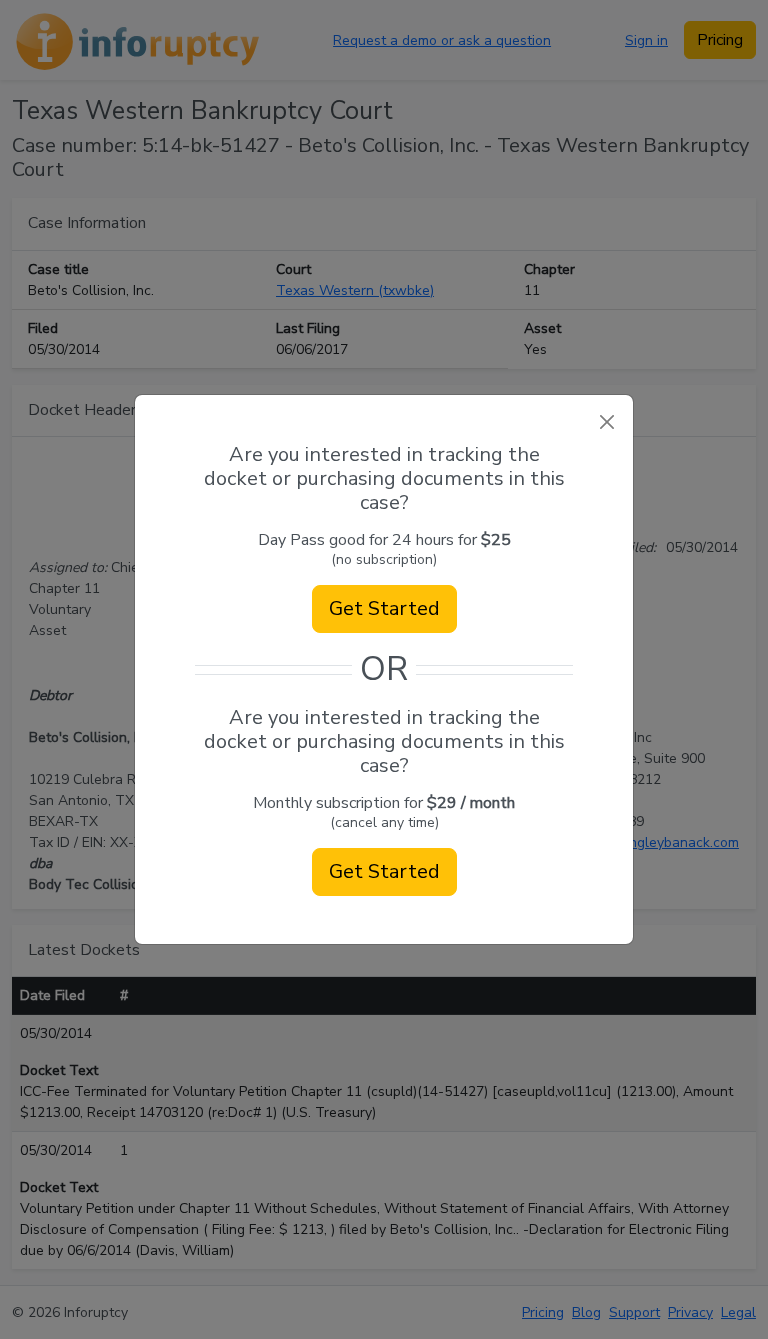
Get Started (384, 608)
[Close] (606, 421)
